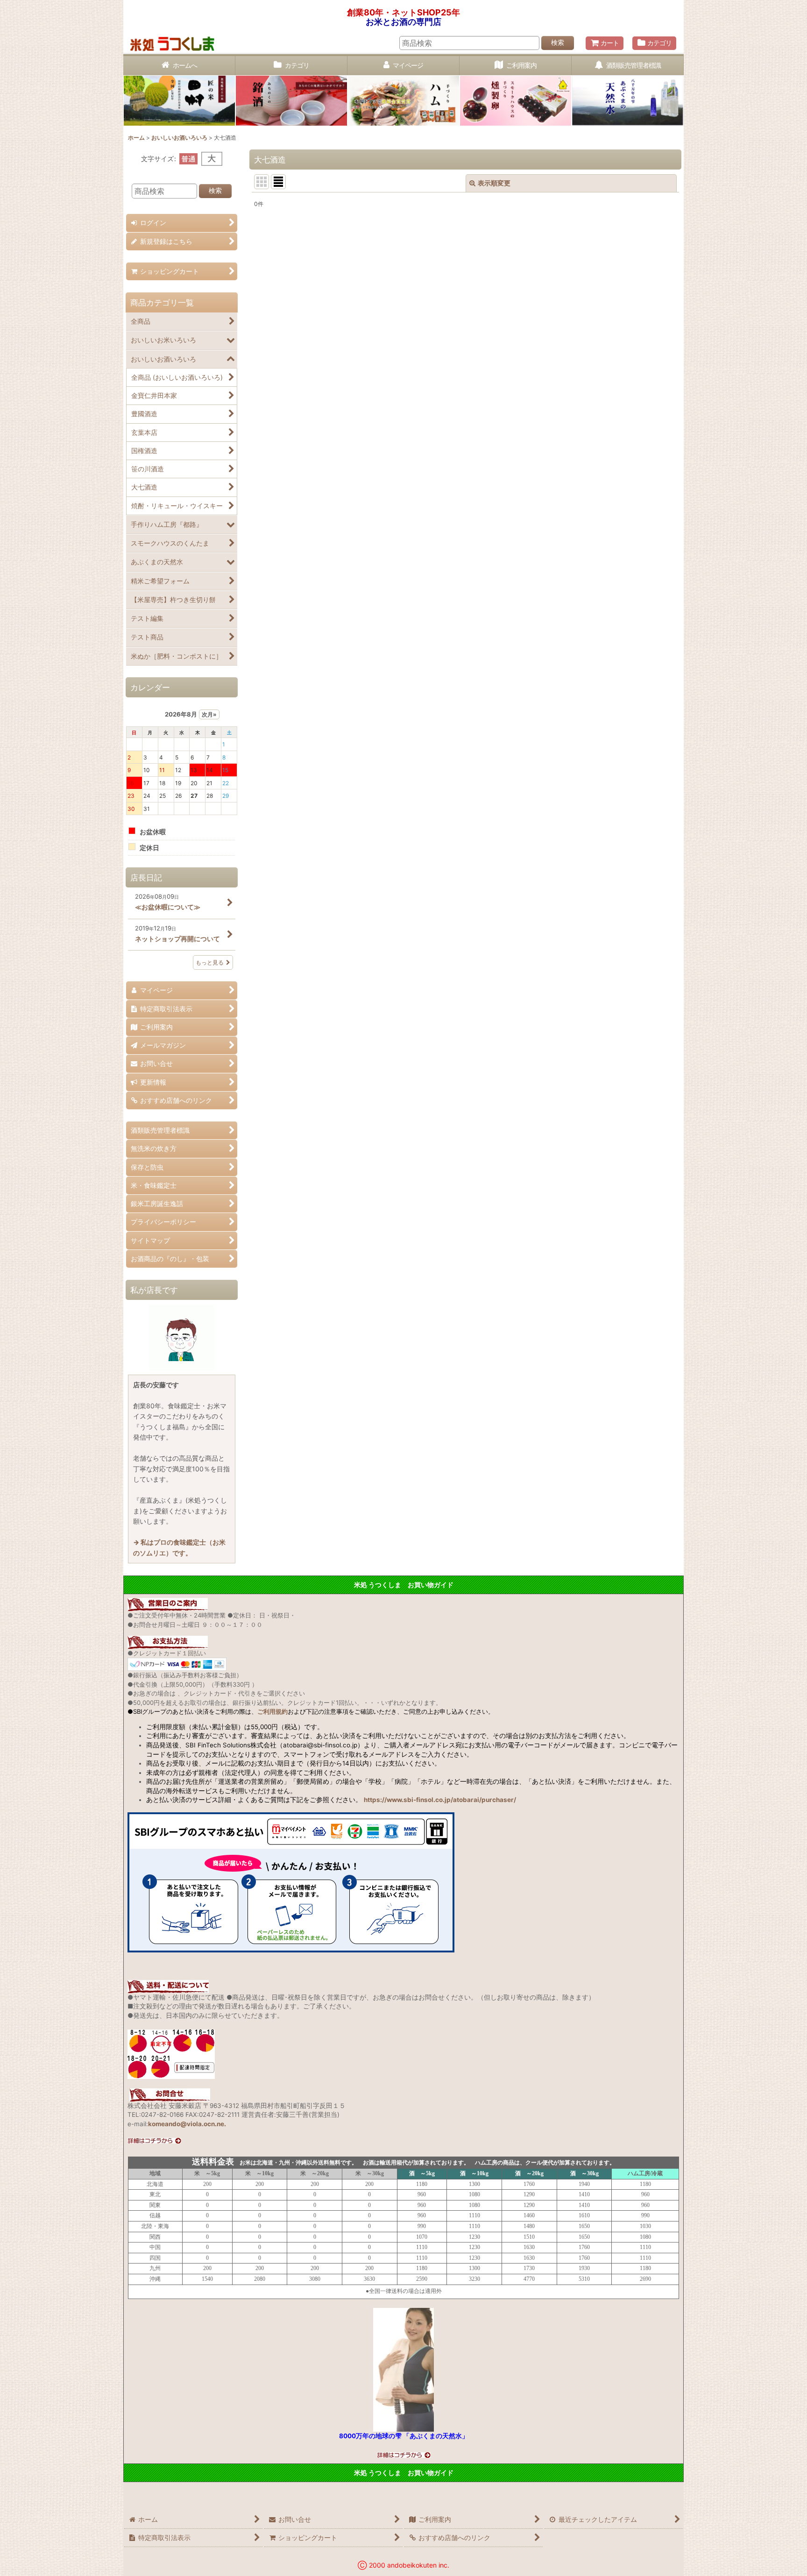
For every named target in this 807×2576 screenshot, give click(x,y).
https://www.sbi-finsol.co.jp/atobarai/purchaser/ (440, 1800)
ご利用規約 (273, 1711)
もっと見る (210, 962)
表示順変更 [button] (494, 183)
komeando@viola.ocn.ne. (187, 2124)
